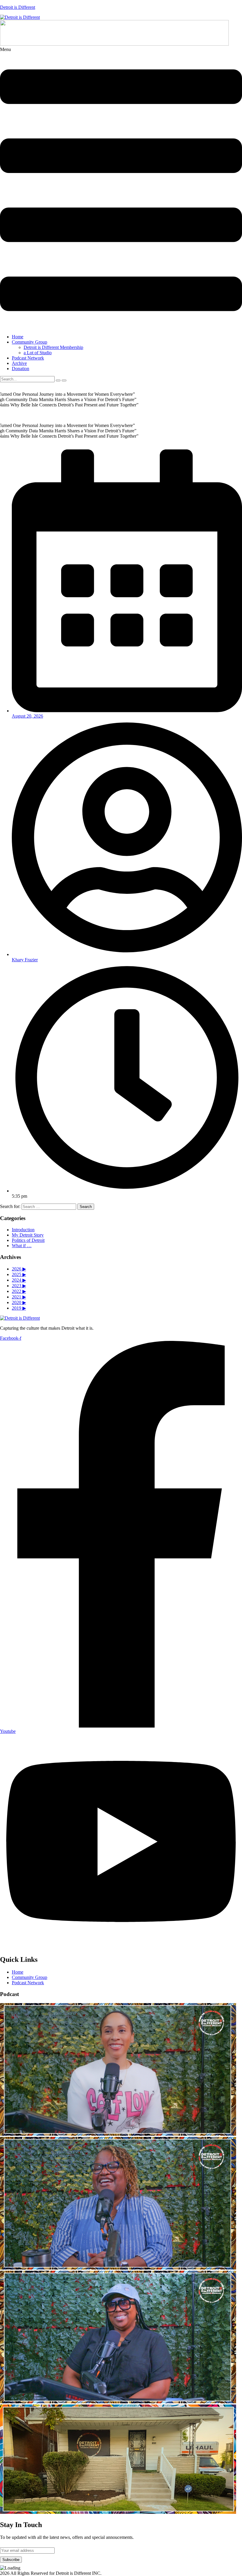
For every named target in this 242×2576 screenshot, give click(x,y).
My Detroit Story (28, 1235)
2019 (19, 1308)
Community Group (30, 342)
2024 (19, 1280)
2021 (19, 1297)
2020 (19, 1302)
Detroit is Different (18, 7)
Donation (21, 369)
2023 (19, 1286)
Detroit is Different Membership (53, 347)
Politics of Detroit (28, 1240)
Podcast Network (28, 358)
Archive (19, 363)
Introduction (23, 1230)
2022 (19, 1291)
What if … (22, 1246)
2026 (19, 1269)
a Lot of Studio (38, 353)
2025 (19, 1274)
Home (18, 337)
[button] (121, 188)
